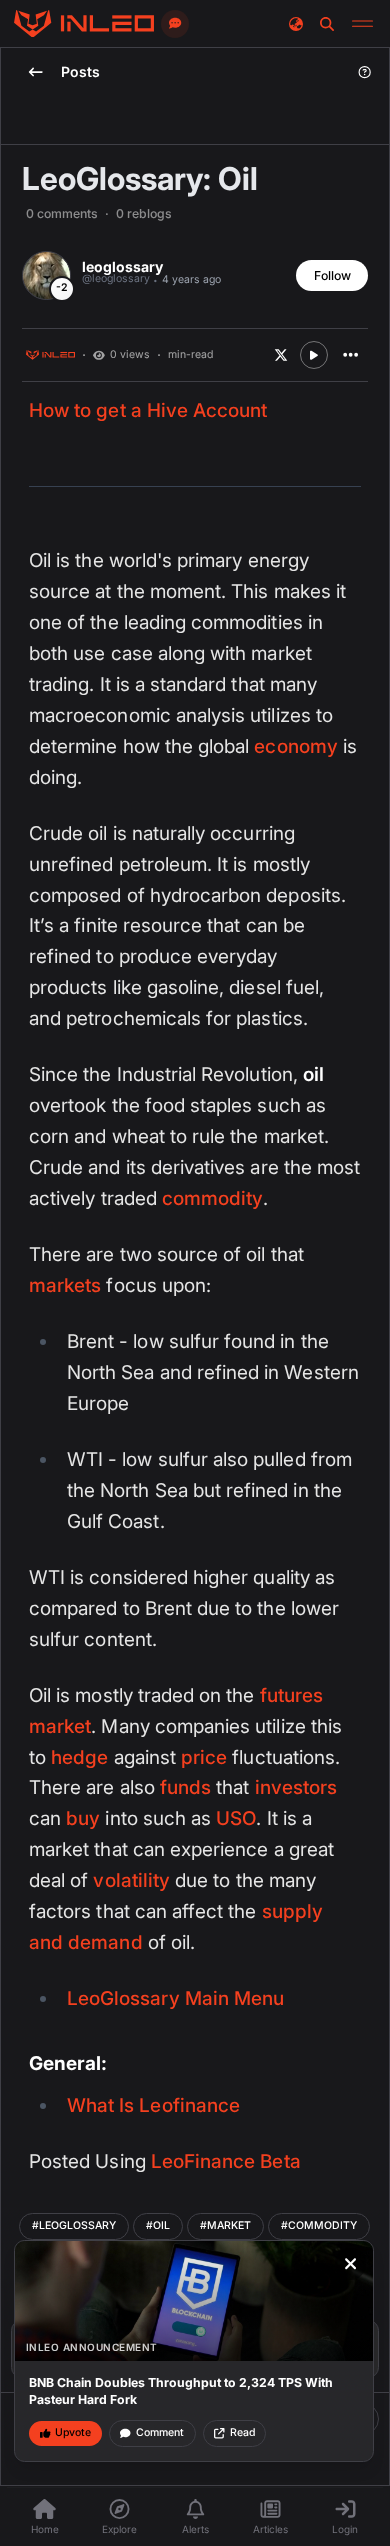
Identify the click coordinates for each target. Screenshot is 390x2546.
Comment (160, 2432)
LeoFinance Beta (226, 2161)
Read (242, 2432)
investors (296, 1787)
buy (83, 1818)
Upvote (73, 2432)
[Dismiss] (351, 2264)
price (204, 1757)
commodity (213, 1198)
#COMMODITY (319, 2225)
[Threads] (84, 24)
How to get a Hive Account (148, 410)
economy (295, 746)
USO (236, 1818)
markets (65, 1285)
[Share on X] (281, 355)
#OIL (158, 2225)
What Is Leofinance (153, 2105)
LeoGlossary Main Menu (175, 1998)
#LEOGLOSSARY (74, 2225)
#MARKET (225, 2225)
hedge (79, 1757)
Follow (332, 275)
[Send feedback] (175, 24)
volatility (131, 1880)
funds (185, 1787)
